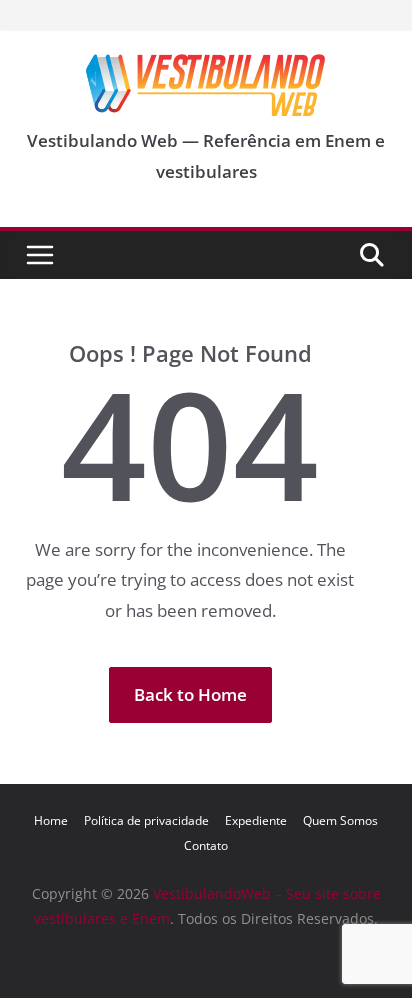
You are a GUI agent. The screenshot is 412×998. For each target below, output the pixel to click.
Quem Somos (340, 820)
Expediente (256, 820)
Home (51, 820)
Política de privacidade (146, 820)
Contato (206, 845)
